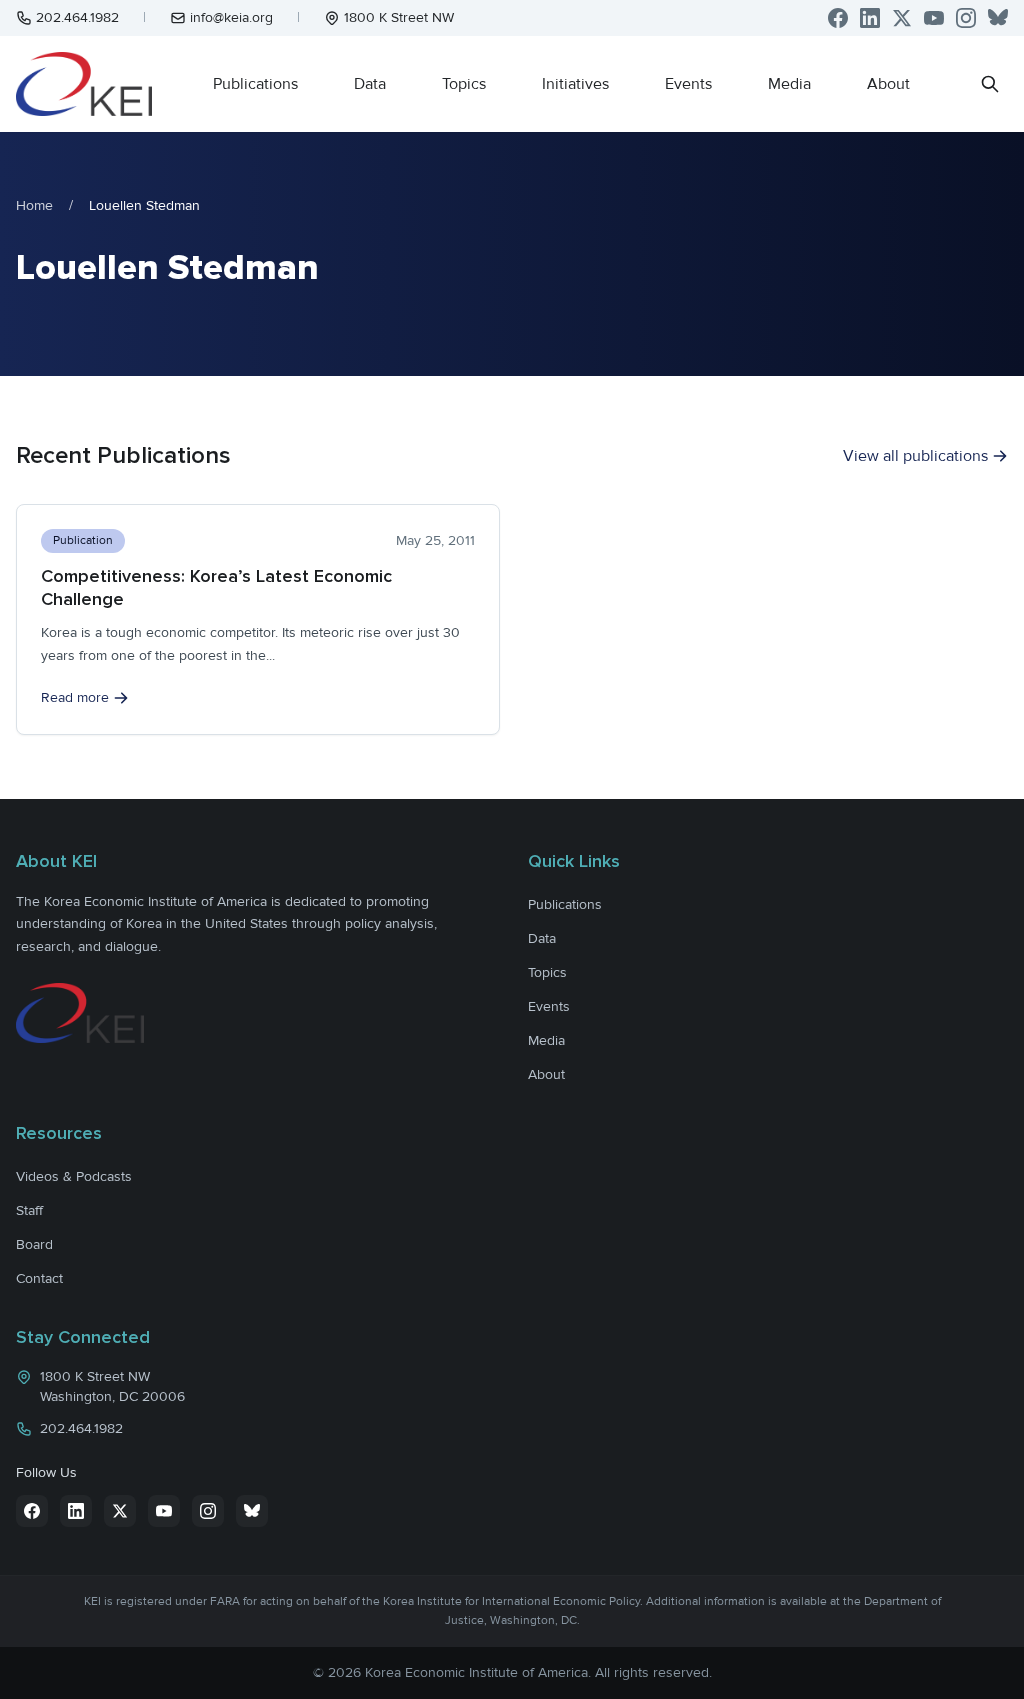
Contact (39, 1278)
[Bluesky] (998, 18)
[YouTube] (934, 18)
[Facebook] (838, 18)
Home (34, 205)
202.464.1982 (77, 17)
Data (370, 84)
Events (688, 84)
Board (34, 1244)
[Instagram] (966, 18)
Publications (255, 84)
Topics (464, 84)
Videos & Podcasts (74, 1176)
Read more (75, 697)
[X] (902, 18)
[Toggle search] (990, 84)
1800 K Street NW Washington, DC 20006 (112, 1386)
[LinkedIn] (870, 18)
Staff (29, 1210)
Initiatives (575, 84)
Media (789, 84)
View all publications (915, 456)
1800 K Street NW (399, 17)
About (888, 84)
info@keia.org (231, 17)
